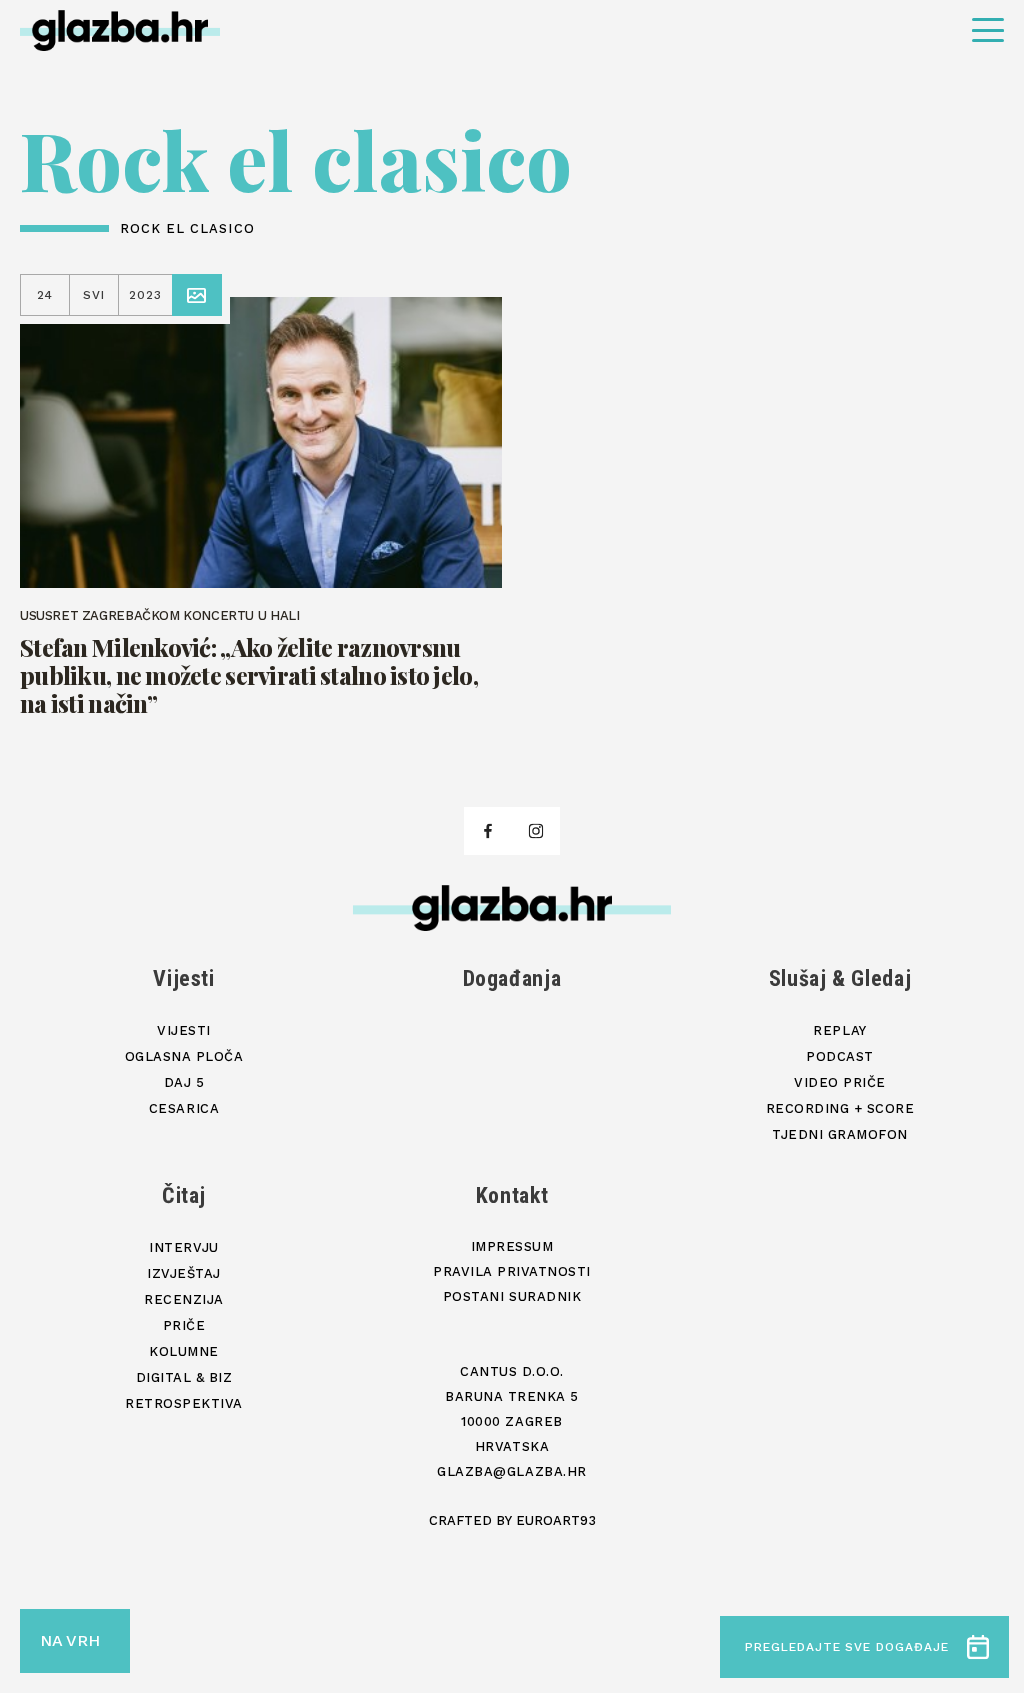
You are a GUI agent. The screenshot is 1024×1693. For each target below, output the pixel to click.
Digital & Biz (184, 1377)
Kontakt (512, 1195)
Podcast (840, 1056)
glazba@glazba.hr (511, 1471)
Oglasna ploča (184, 1056)
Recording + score (840, 1108)
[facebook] (488, 831)
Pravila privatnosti (512, 1271)
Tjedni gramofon (840, 1134)
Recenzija (184, 1299)
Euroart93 (556, 1520)
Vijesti (184, 978)
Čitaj (184, 1195)
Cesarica (184, 1108)
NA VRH (70, 1640)
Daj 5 (184, 1082)
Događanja (512, 978)
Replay (839, 1030)
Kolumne (184, 1351)
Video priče (840, 1082)
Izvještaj (184, 1273)
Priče (184, 1325)
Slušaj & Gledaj (840, 978)
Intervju (183, 1247)
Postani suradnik (512, 1296)
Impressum (512, 1246)
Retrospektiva (184, 1403)
